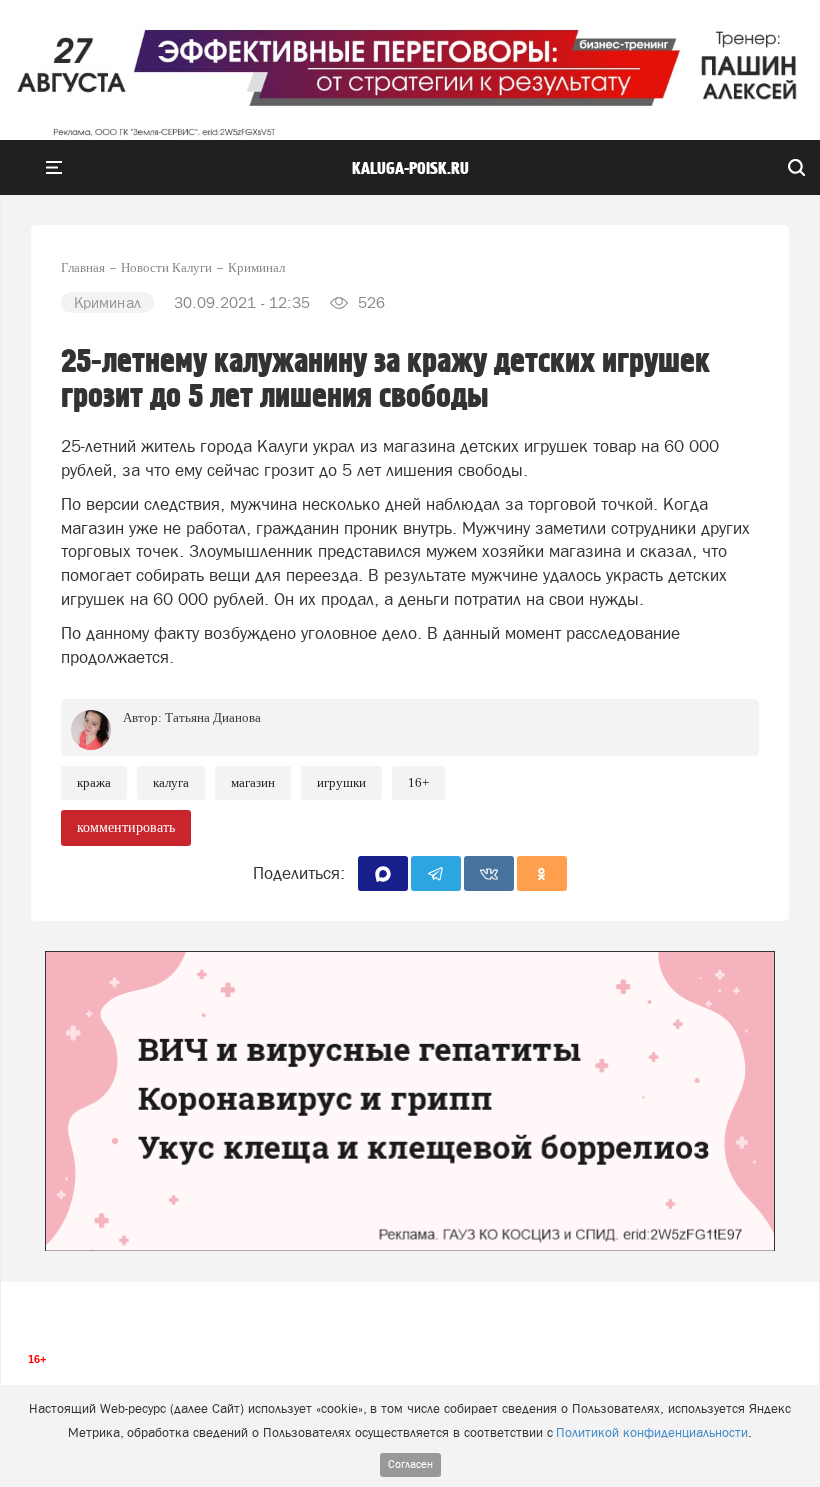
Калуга (171, 782)
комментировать (126, 827)
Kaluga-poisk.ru (410, 169)
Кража (94, 782)
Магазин (253, 782)
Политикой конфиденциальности (652, 1432)
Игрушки (341, 782)
